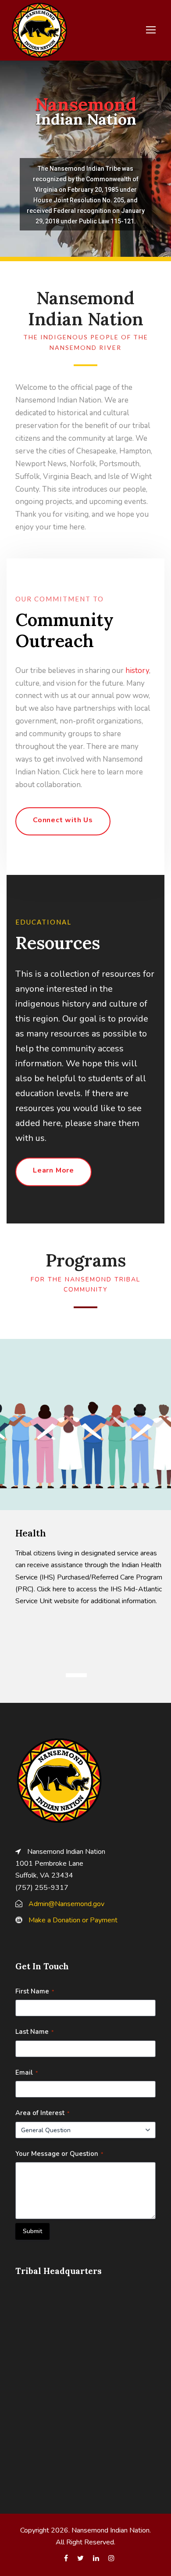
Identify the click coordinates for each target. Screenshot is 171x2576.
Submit (32, 2231)
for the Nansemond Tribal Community (85, 1285)
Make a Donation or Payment (73, 1920)
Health (31, 1533)
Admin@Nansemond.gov (66, 1904)
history (137, 671)
